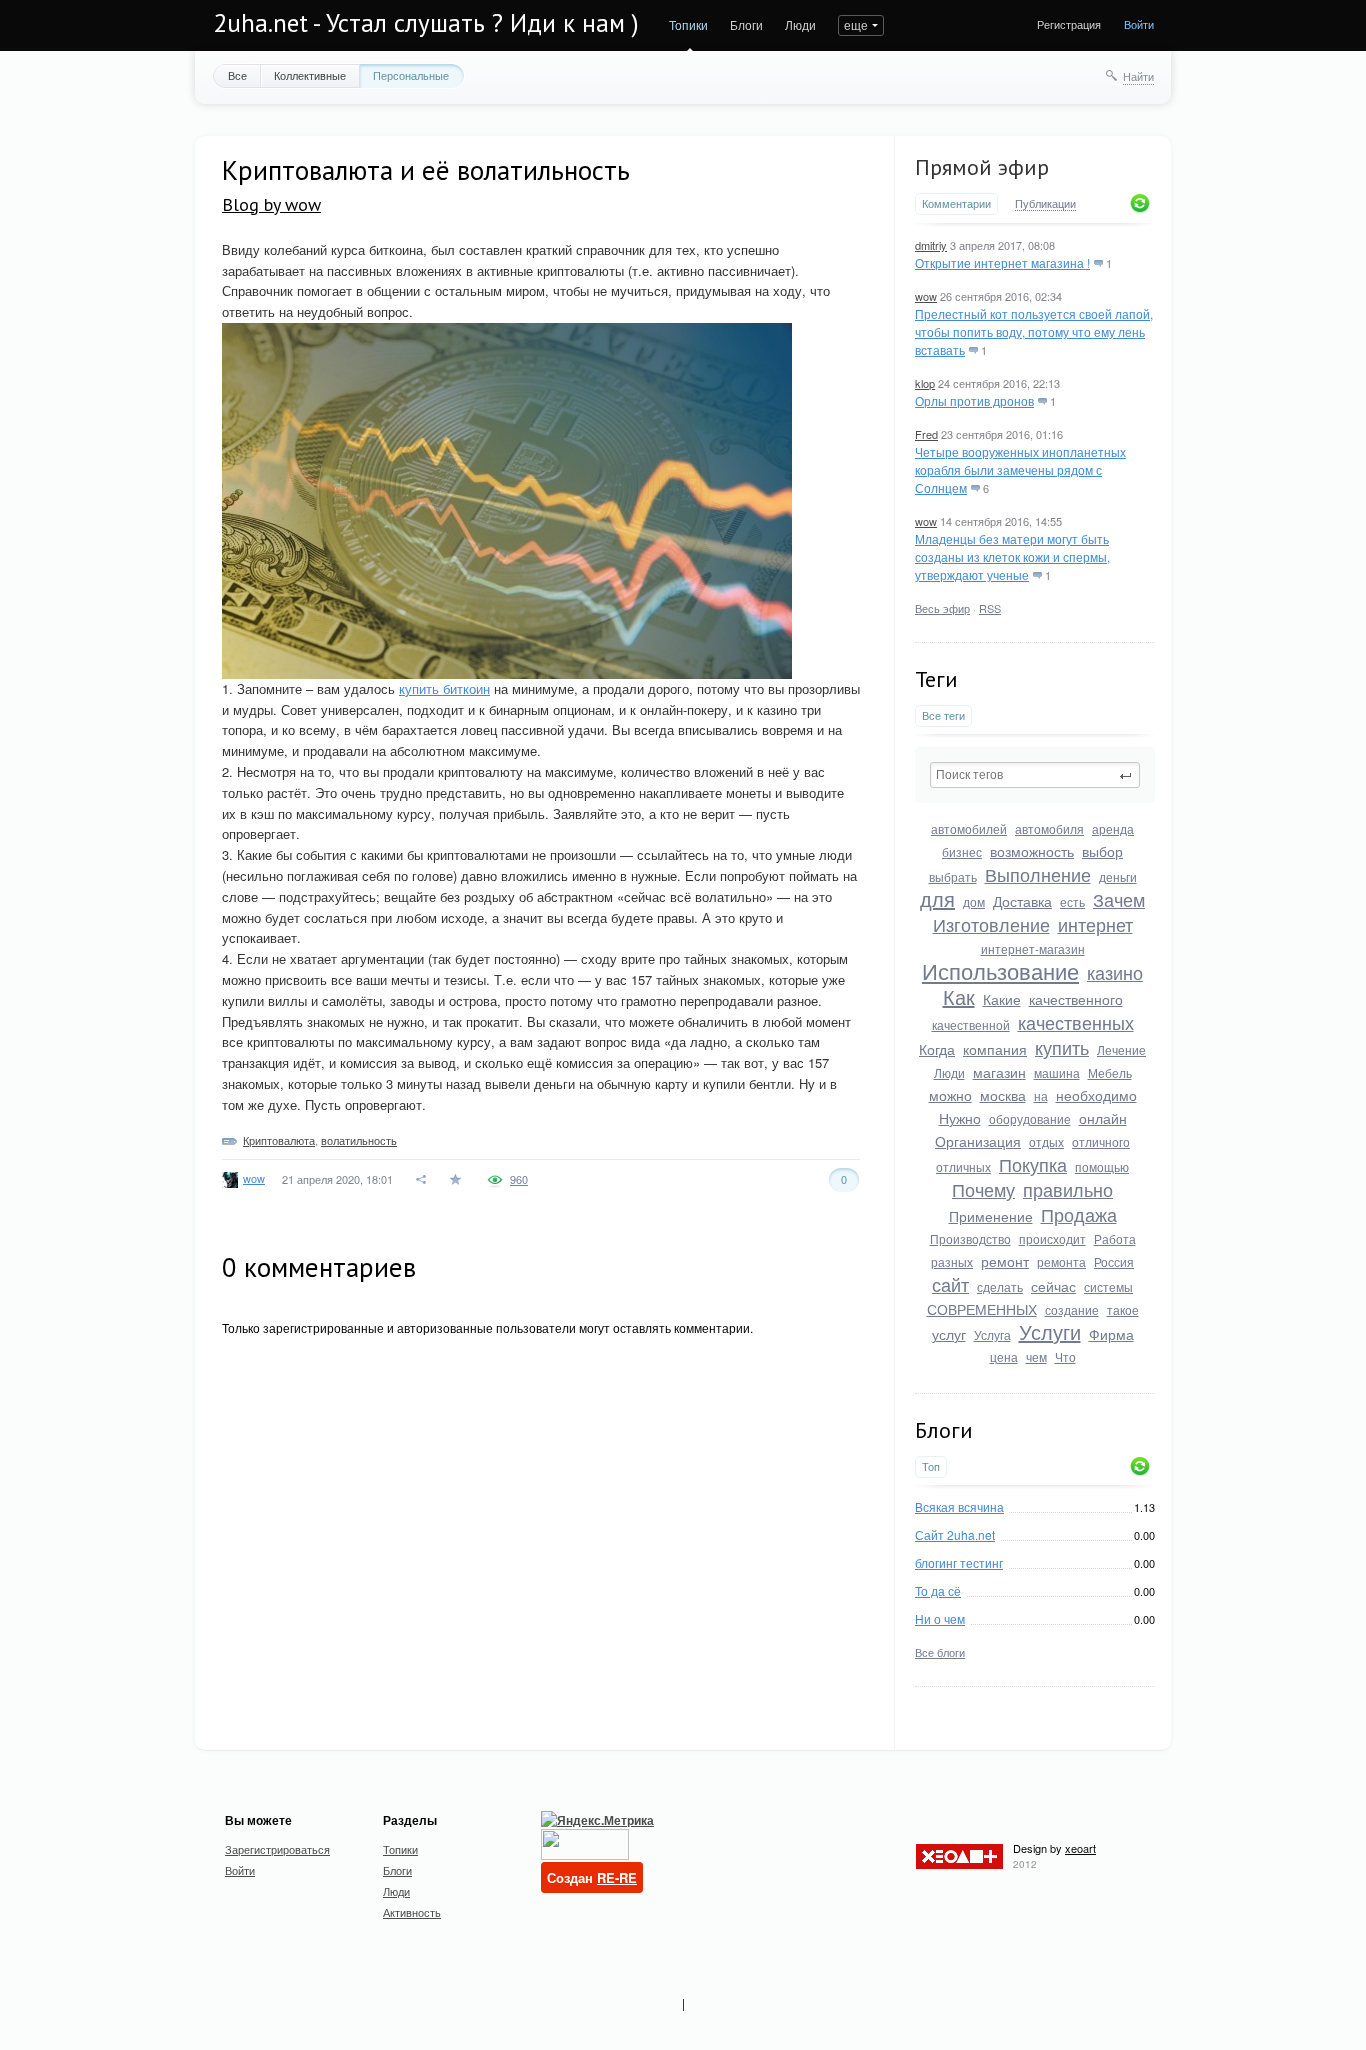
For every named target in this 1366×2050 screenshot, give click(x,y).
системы (1108, 1286)
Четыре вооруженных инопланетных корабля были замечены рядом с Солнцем (1020, 469)
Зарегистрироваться (277, 1849)
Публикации (1045, 204)
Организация (978, 1141)
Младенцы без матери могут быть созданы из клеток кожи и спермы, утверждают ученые (1012, 556)
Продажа (1079, 1214)
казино (1115, 972)
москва (1003, 1095)
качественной (971, 1024)
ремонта (1061, 1261)
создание (1072, 1309)
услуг (949, 1334)
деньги (1118, 876)
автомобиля (1049, 828)
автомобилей (969, 828)
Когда (937, 1049)
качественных (1076, 1022)
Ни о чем (940, 1618)
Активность (412, 1912)
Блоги (746, 24)
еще (856, 24)
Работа (1115, 1238)
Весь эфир (942, 608)
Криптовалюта (279, 1140)
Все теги (943, 715)
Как (959, 996)
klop (925, 383)
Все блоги (940, 1652)
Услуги (1050, 1331)
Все (237, 75)
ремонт (1005, 1261)
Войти (1139, 24)
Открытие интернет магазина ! (1002, 262)
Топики (688, 24)
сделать (1000, 1286)
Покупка (1033, 1164)
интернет (1095, 924)
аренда (1113, 828)
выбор (1102, 851)
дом (974, 901)
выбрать (953, 876)
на (1041, 1095)
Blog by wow (271, 204)
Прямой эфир (982, 167)
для (937, 898)
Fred (926, 434)
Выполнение (1038, 874)
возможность (1032, 851)
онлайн (1103, 1118)
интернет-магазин (1033, 948)
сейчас (1053, 1286)
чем (1036, 1356)
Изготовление (991, 924)
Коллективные (310, 75)
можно (950, 1095)
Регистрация (1069, 24)
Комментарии (956, 203)
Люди (800, 24)
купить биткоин (444, 688)
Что (1065, 1356)
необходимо (1096, 1095)
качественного (1076, 999)
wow (926, 296)
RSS (990, 608)
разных (952, 1261)
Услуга (992, 1334)
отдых (1046, 1141)
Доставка (1022, 901)
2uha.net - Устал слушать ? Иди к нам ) (426, 23)
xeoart (1080, 1848)
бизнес (962, 851)
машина (1057, 1072)
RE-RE (617, 1877)
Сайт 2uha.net (955, 1534)
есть (1072, 901)
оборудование (1030, 1118)
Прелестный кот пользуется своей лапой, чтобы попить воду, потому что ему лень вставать (1034, 331)
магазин (999, 1072)
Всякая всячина (959, 1506)
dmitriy (931, 245)
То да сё (938, 1590)
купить (1062, 1047)
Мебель (1110, 1072)
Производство (970, 1238)
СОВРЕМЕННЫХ (982, 1309)
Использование (1000, 970)
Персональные (411, 75)
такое (1123, 1309)
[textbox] (1035, 775)
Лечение (1121, 1049)
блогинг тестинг (959, 1562)
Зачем (1119, 899)
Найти (1138, 76)
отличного (1101, 1141)
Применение (991, 1216)
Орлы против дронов (974, 400)
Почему (983, 1189)
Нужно (960, 1118)
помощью (1102, 1166)
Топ (931, 1466)
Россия (1114, 1261)
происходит (1052, 1238)
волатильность (359, 1140)
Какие (1002, 999)
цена (1004, 1356)
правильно (1068, 1189)
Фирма (1111, 1334)
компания (995, 1049)
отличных (963, 1166)
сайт (950, 1284)
